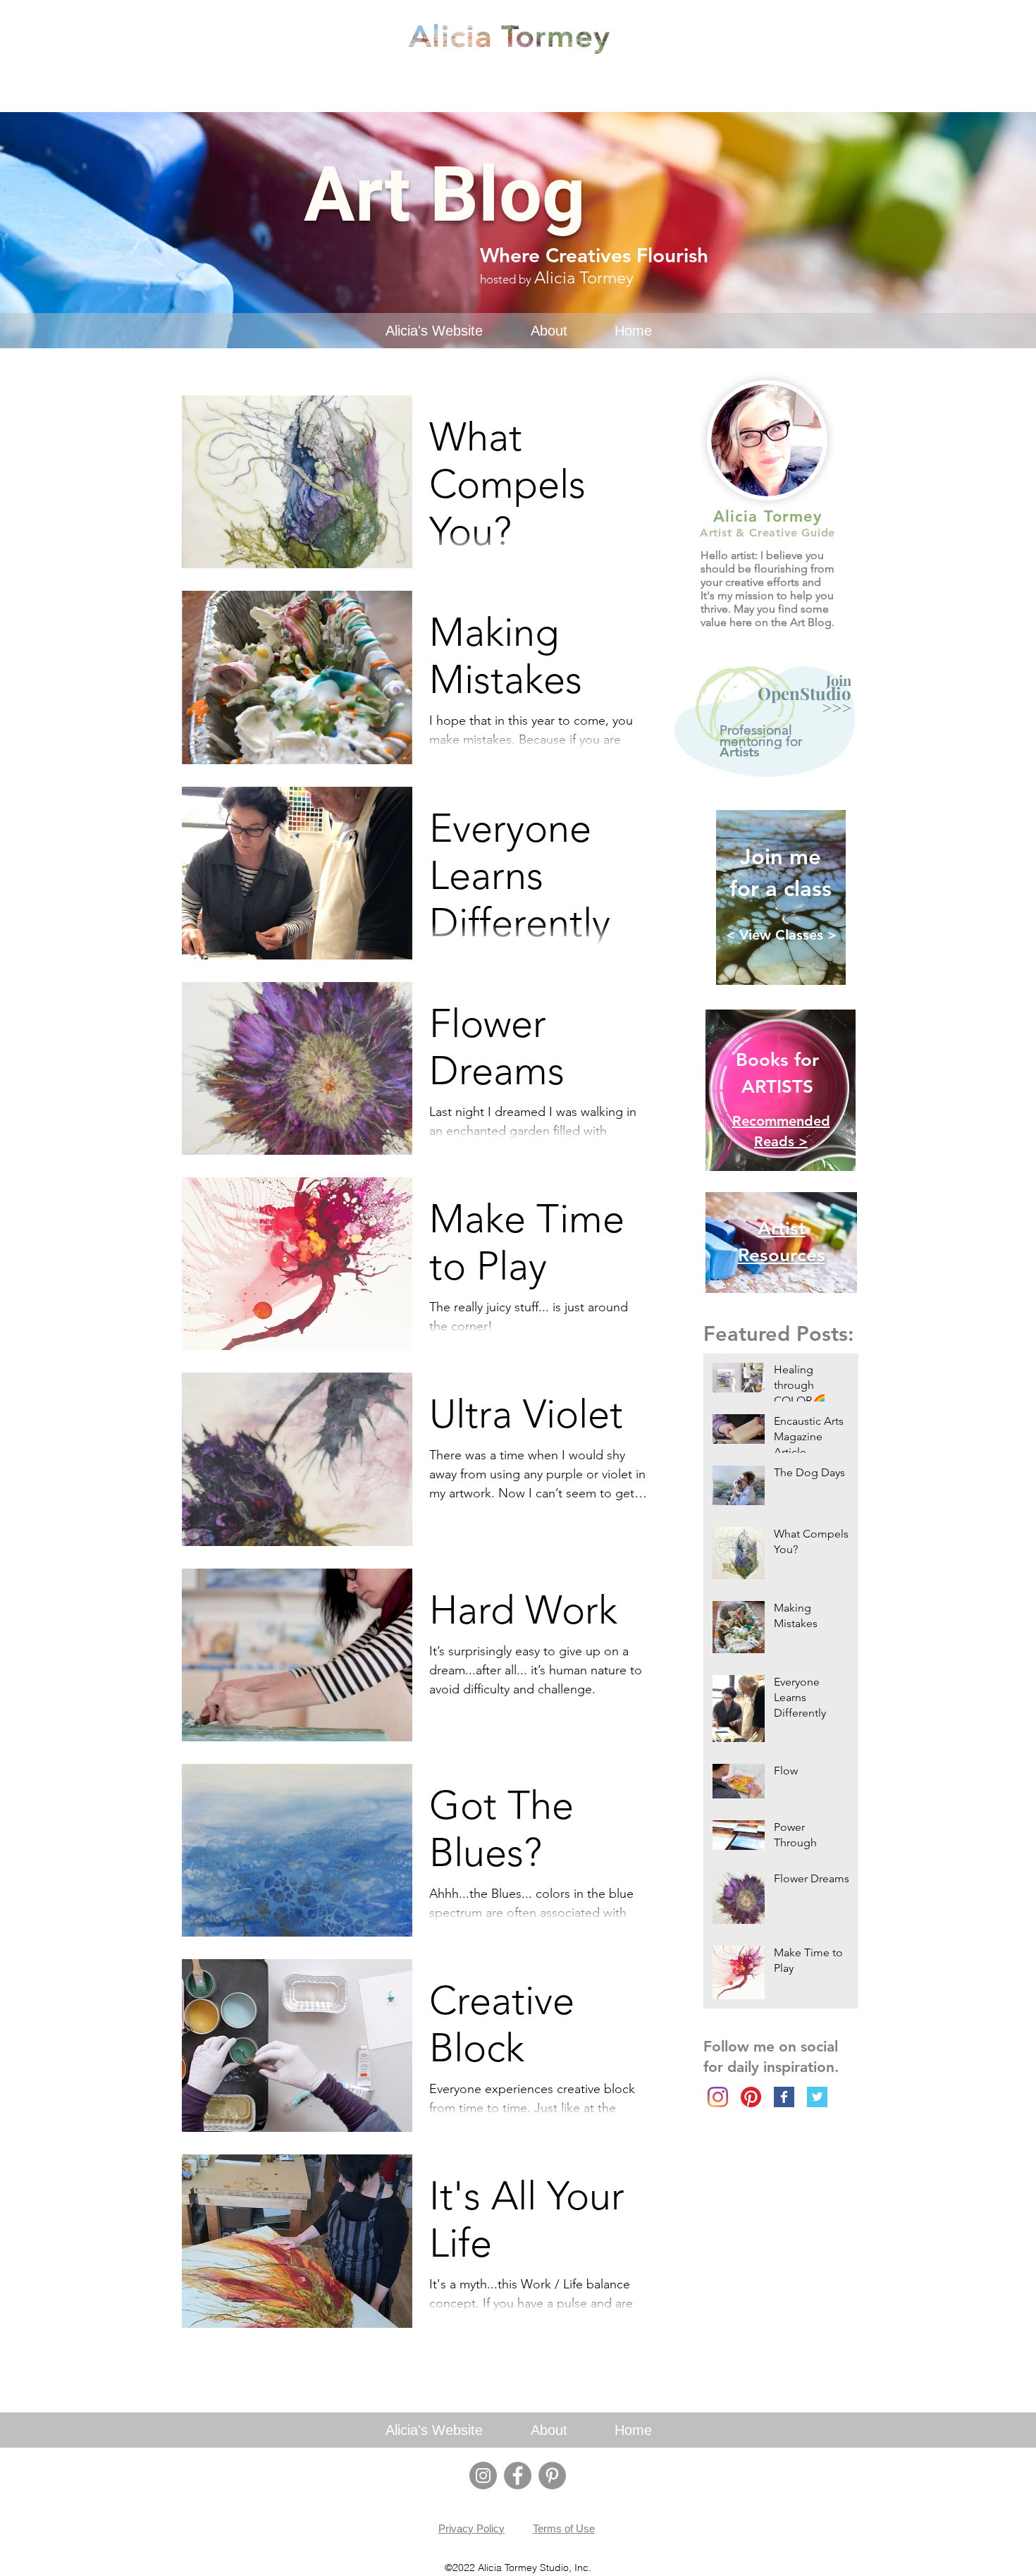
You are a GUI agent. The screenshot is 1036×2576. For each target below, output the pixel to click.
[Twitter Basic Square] (817, 2097)
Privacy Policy (471, 2528)
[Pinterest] (751, 2097)
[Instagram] (718, 2097)
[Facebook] (518, 2476)
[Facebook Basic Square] (784, 2097)
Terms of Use (564, 2528)
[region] (768, 725)
